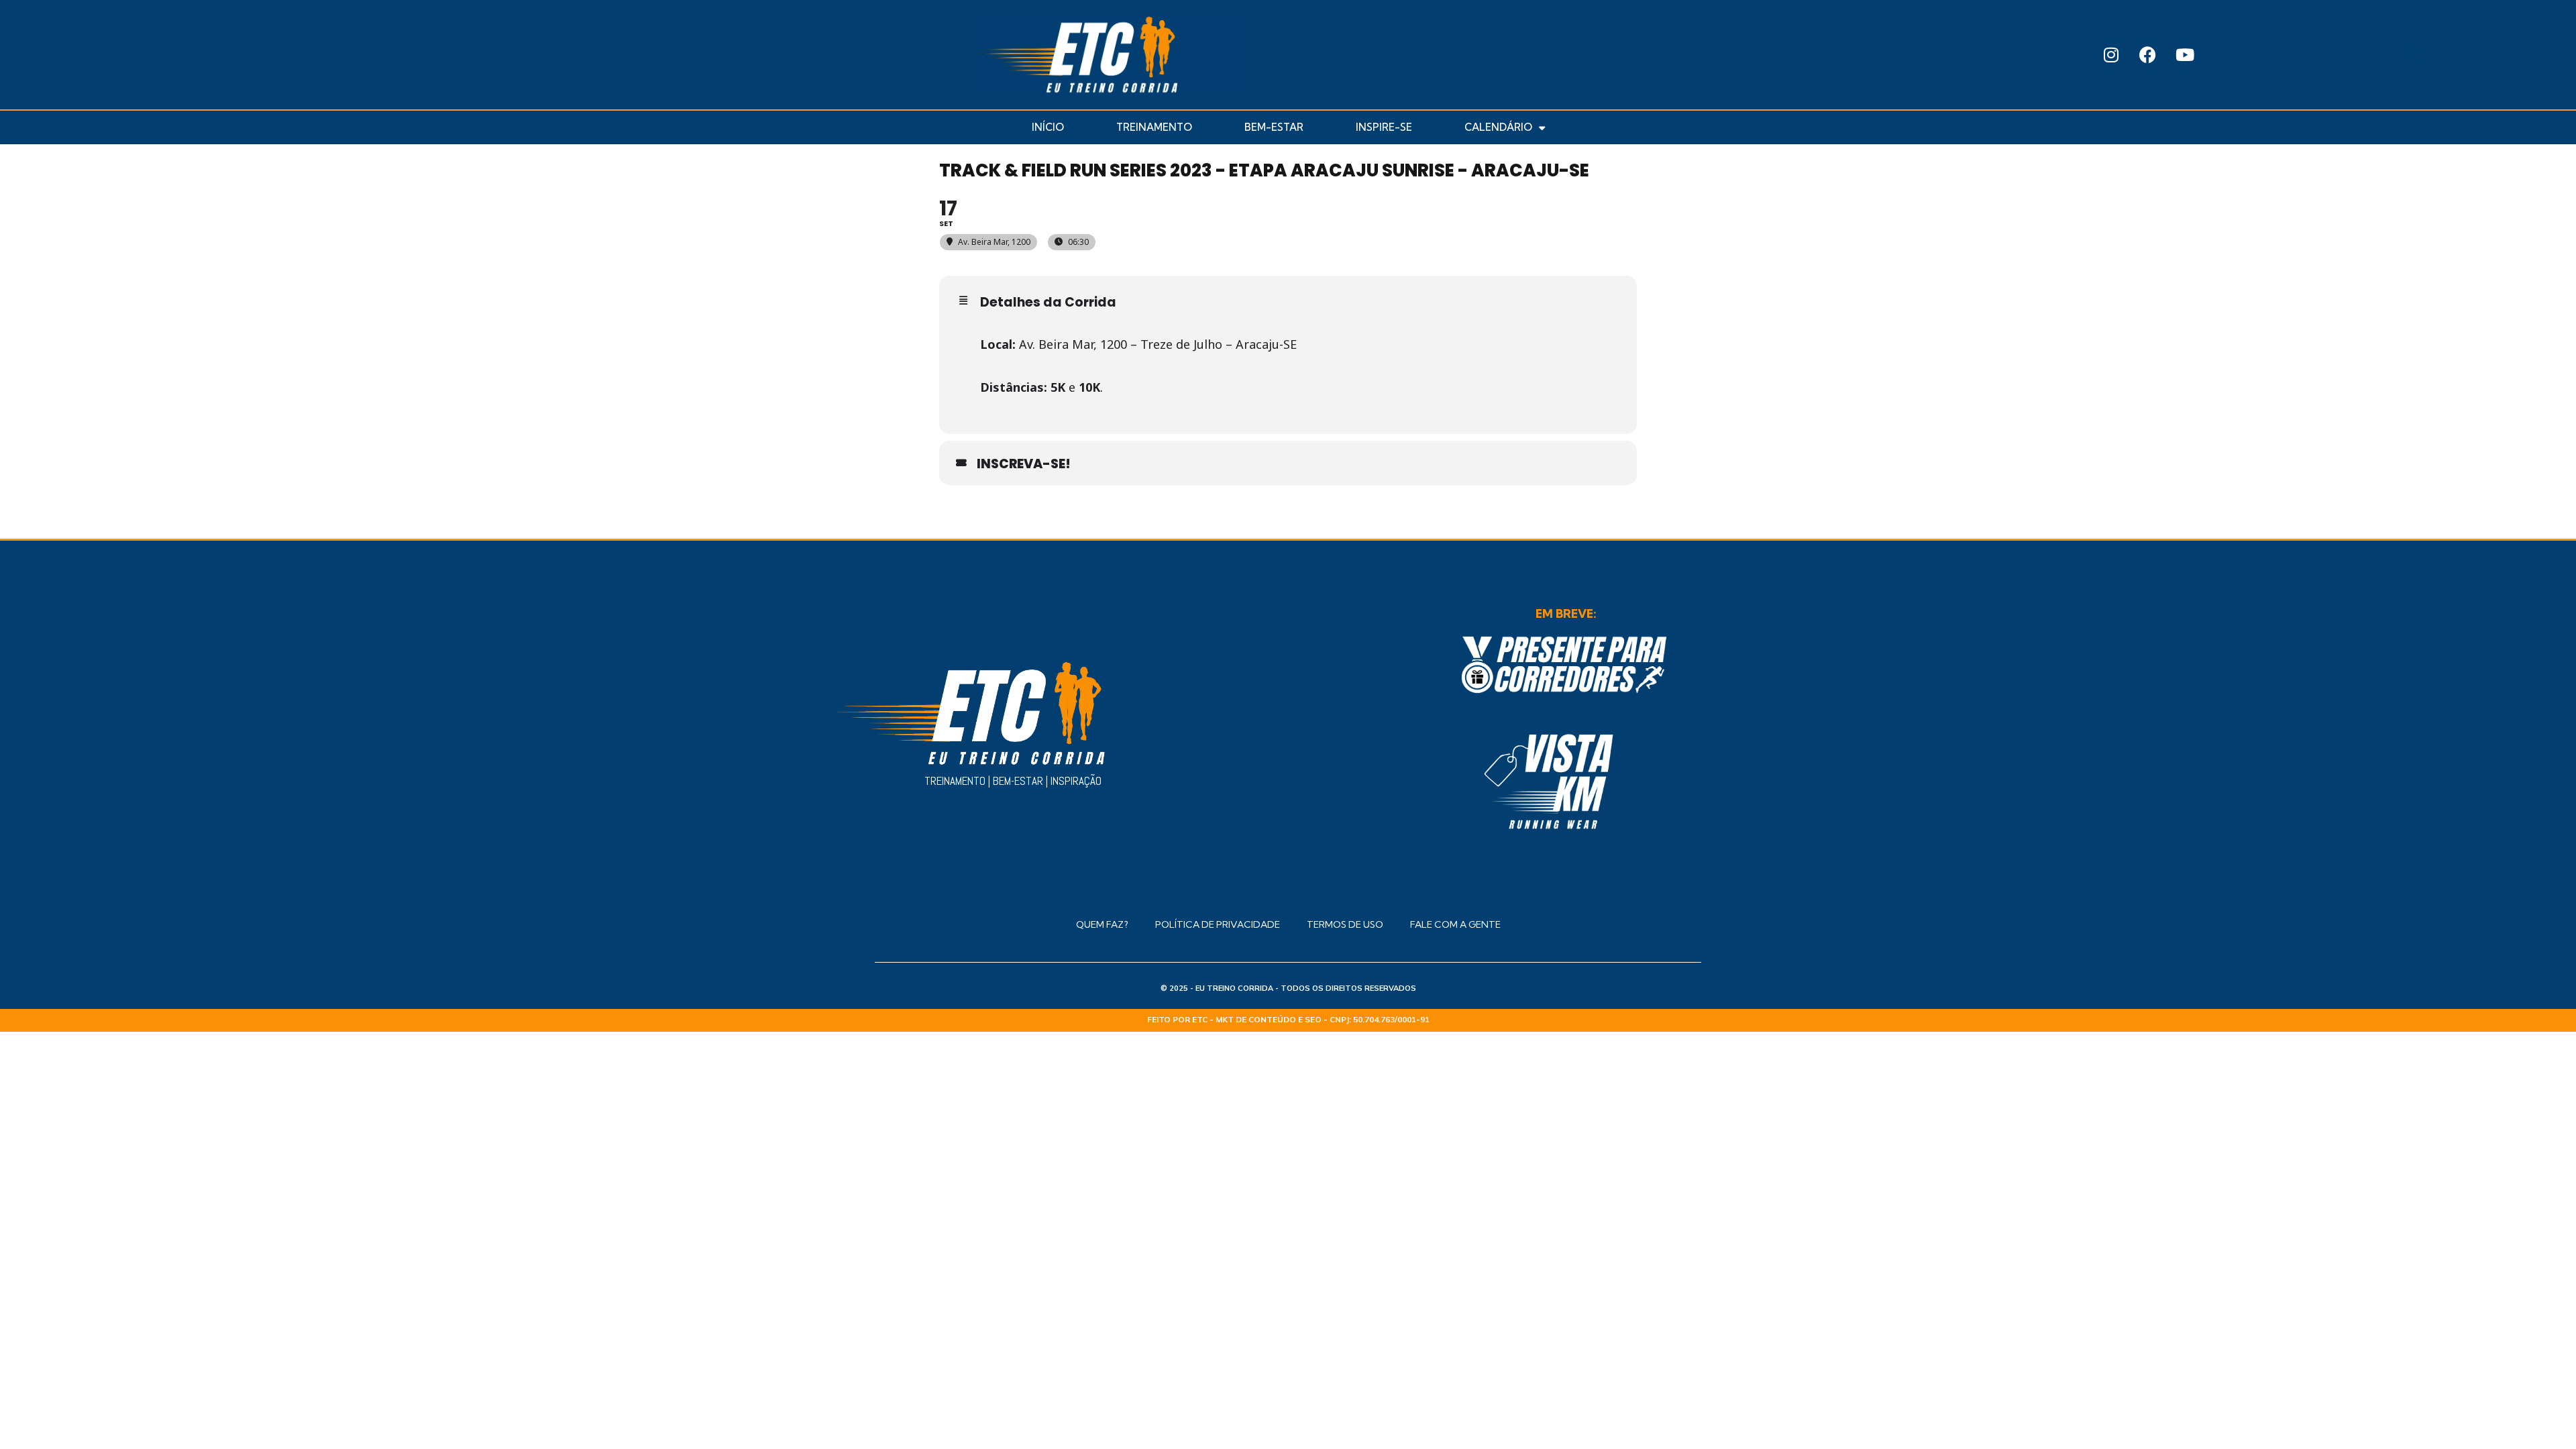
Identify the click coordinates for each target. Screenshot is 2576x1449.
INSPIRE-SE (1384, 127)
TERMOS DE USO (1345, 924)
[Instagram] (2111, 55)
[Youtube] (2185, 55)
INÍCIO (1048, 127)
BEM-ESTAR (1274, 127)
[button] (2412, 55)
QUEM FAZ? (1102, 924)
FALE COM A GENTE (1455, 924)
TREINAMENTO (1154, 127)
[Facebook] (2148, 55)
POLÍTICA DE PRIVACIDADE (1218, 924)
